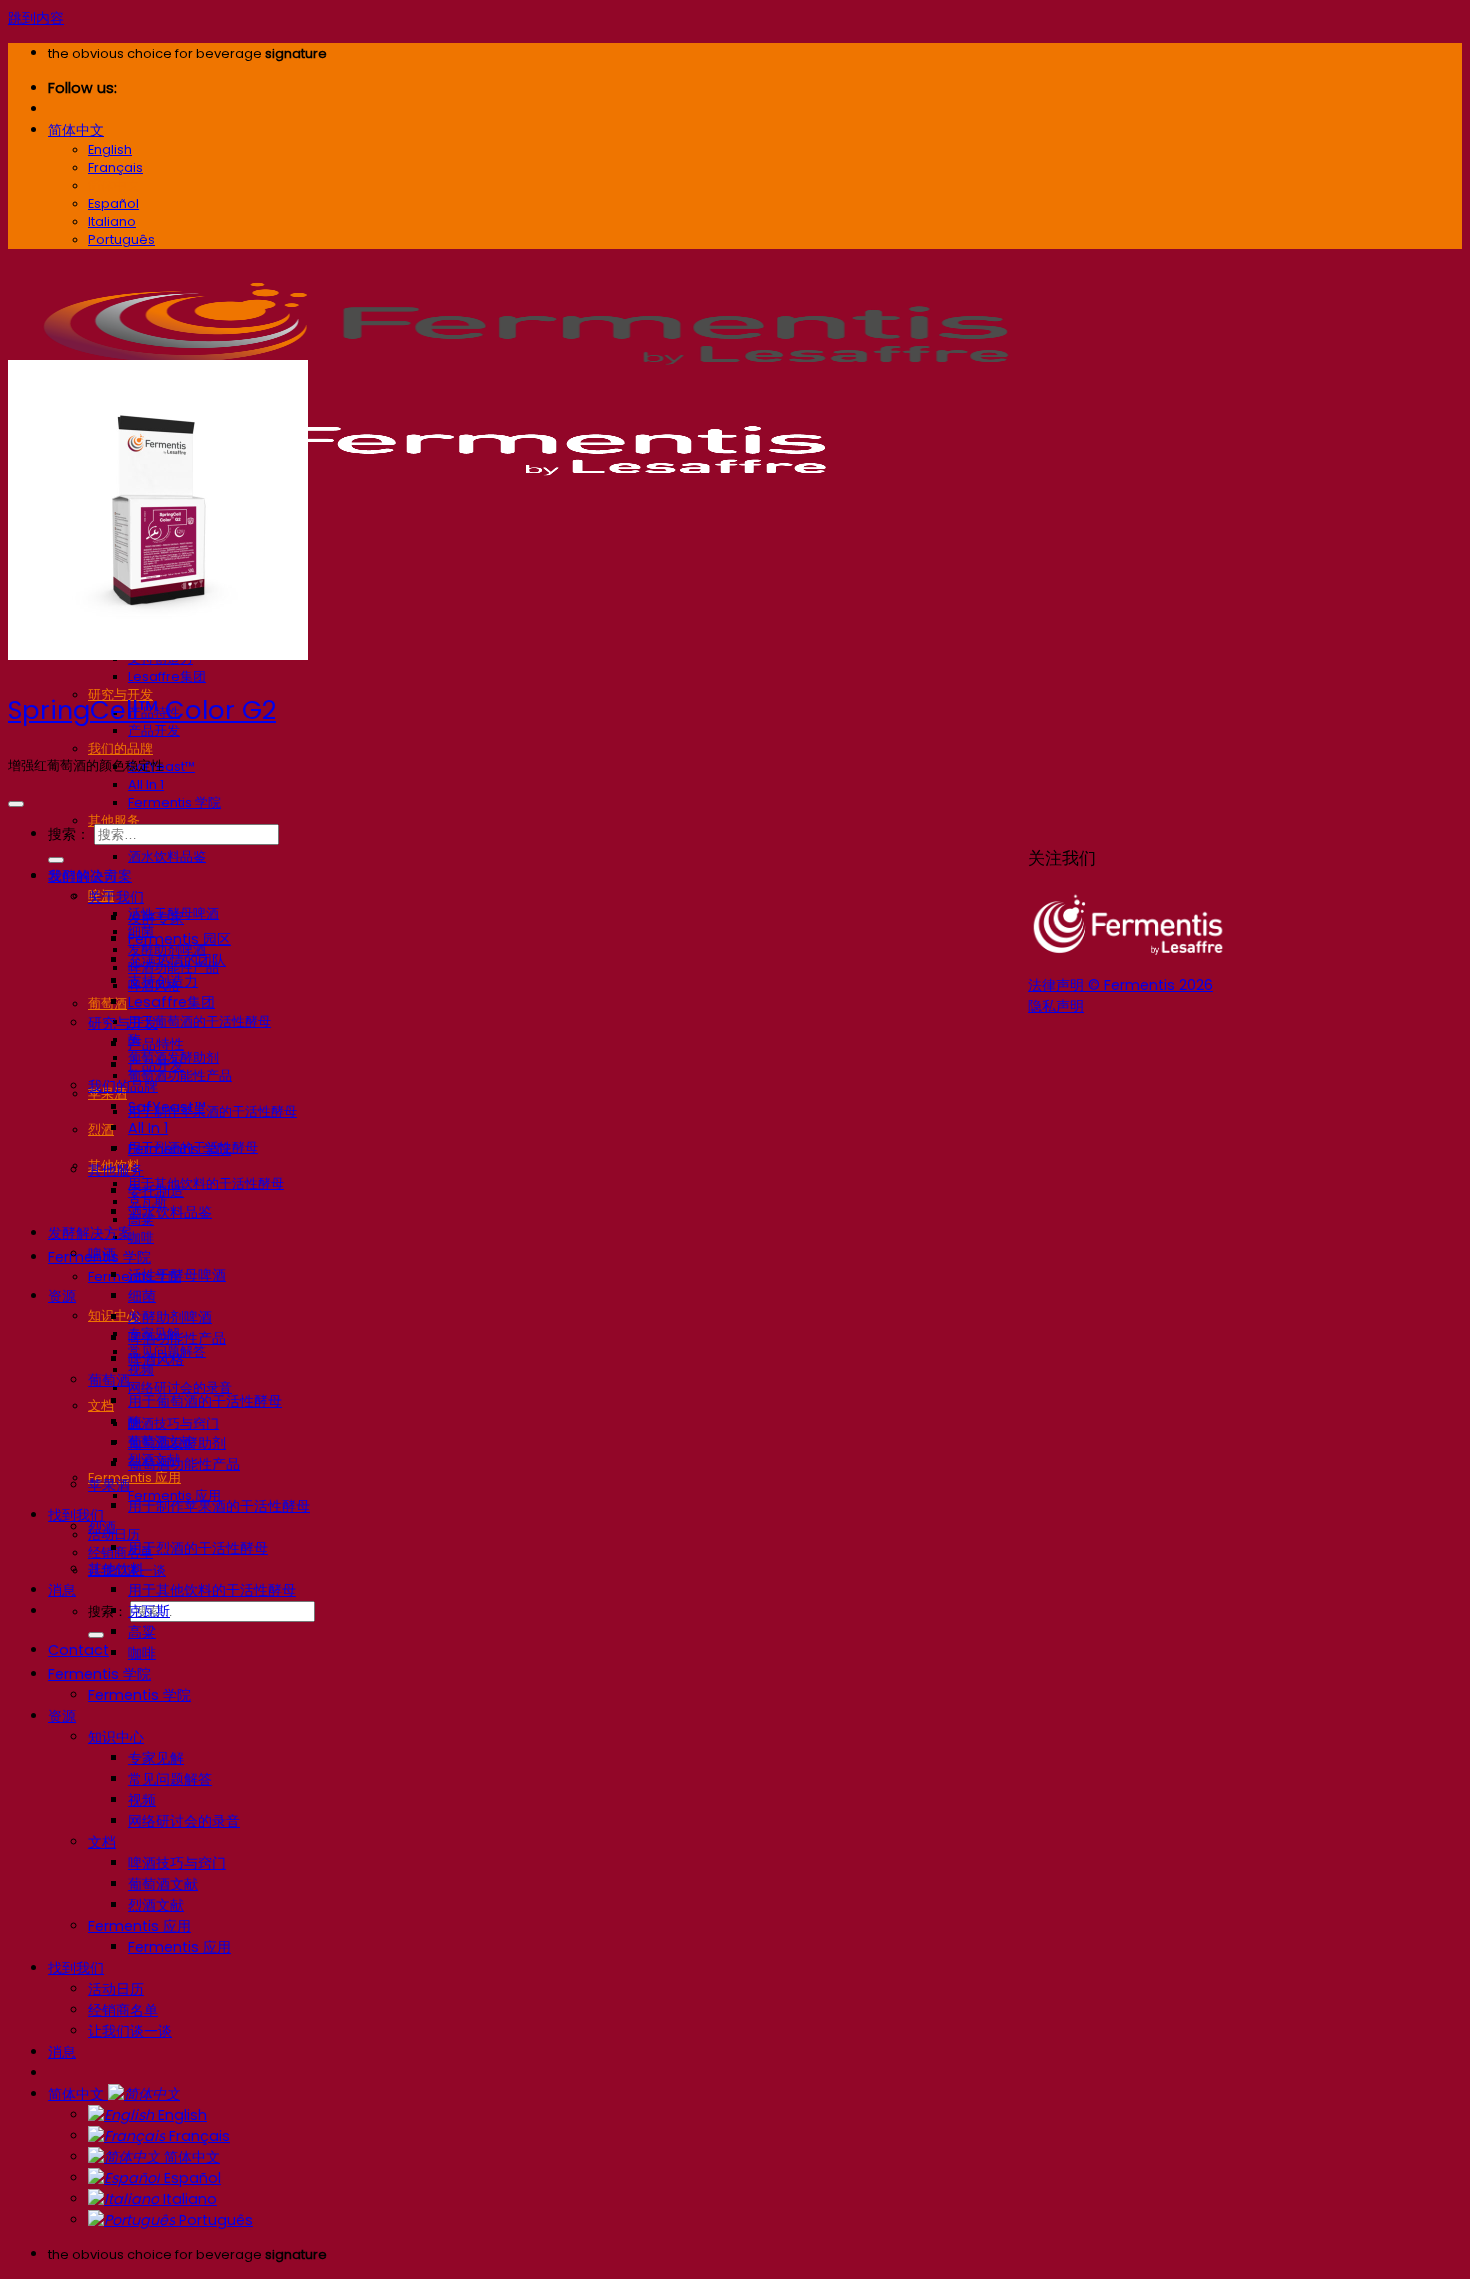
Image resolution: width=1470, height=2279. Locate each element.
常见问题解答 (170, 1779)
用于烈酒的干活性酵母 (198, 1548)
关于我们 (116, 897)
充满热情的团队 (177, 960)
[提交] (96, 1635)
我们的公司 (83, 876)
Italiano (188, 2199)
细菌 (142, 1296)
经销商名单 (120, 1552)
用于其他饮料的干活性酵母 (206, 1183)
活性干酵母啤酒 (177, 1275)
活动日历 (116, 1989)
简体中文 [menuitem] (114, 185)
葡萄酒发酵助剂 (177, 1443)
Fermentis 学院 (174, 802)
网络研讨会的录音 (180, 1387)
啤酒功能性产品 (177, 1338)
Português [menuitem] (121, 239)
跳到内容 (36, 18)
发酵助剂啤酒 (170, 1317)
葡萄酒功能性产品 (184, 1464)
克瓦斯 (149, 1611)
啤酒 (102, 1254)
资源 (62, 1296)
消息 (62, 1590)
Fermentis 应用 (134, 1477)
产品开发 (154, 730)
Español (190, 2178)
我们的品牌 (120, 748)
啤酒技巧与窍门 (173, 1423)
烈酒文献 (156, 1905)
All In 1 (146, 784)
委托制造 (156, 1191)
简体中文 (76, 130)
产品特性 (156, 1044)
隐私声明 (1056, 1006)
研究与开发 (123, 1023)
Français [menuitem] (115, 167)
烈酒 (101, 1129)
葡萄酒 (107, 1003)
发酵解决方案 (90, 1233)
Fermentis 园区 (179, 939)
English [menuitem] (110, 149)
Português (214, 2220)
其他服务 (114, 820)
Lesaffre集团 (167, 676)
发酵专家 (156, 918)
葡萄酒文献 (163, 1884)
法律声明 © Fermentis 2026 (1120, 985)
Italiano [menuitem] (112, 221)
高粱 (142, 1632)
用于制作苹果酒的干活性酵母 (212, 1111)
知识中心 (116, 1737)
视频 (142, 1800)
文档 (101, 1405)
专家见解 (156, 1758)
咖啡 (141, 1237)
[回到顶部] (16, 804)
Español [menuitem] (113, 203)
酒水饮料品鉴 (167, 856)
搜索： (107, 1611)
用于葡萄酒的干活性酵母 (199, 1021)
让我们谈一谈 (130, 2031)
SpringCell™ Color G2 (142, 710)
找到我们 (76, 1515)
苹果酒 (109, 1485)
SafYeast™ (166, 1107)
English (180, 2115)
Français (197, 2136)
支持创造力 (163, 981)
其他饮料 (116, 1569)
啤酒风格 (156, 1359)
